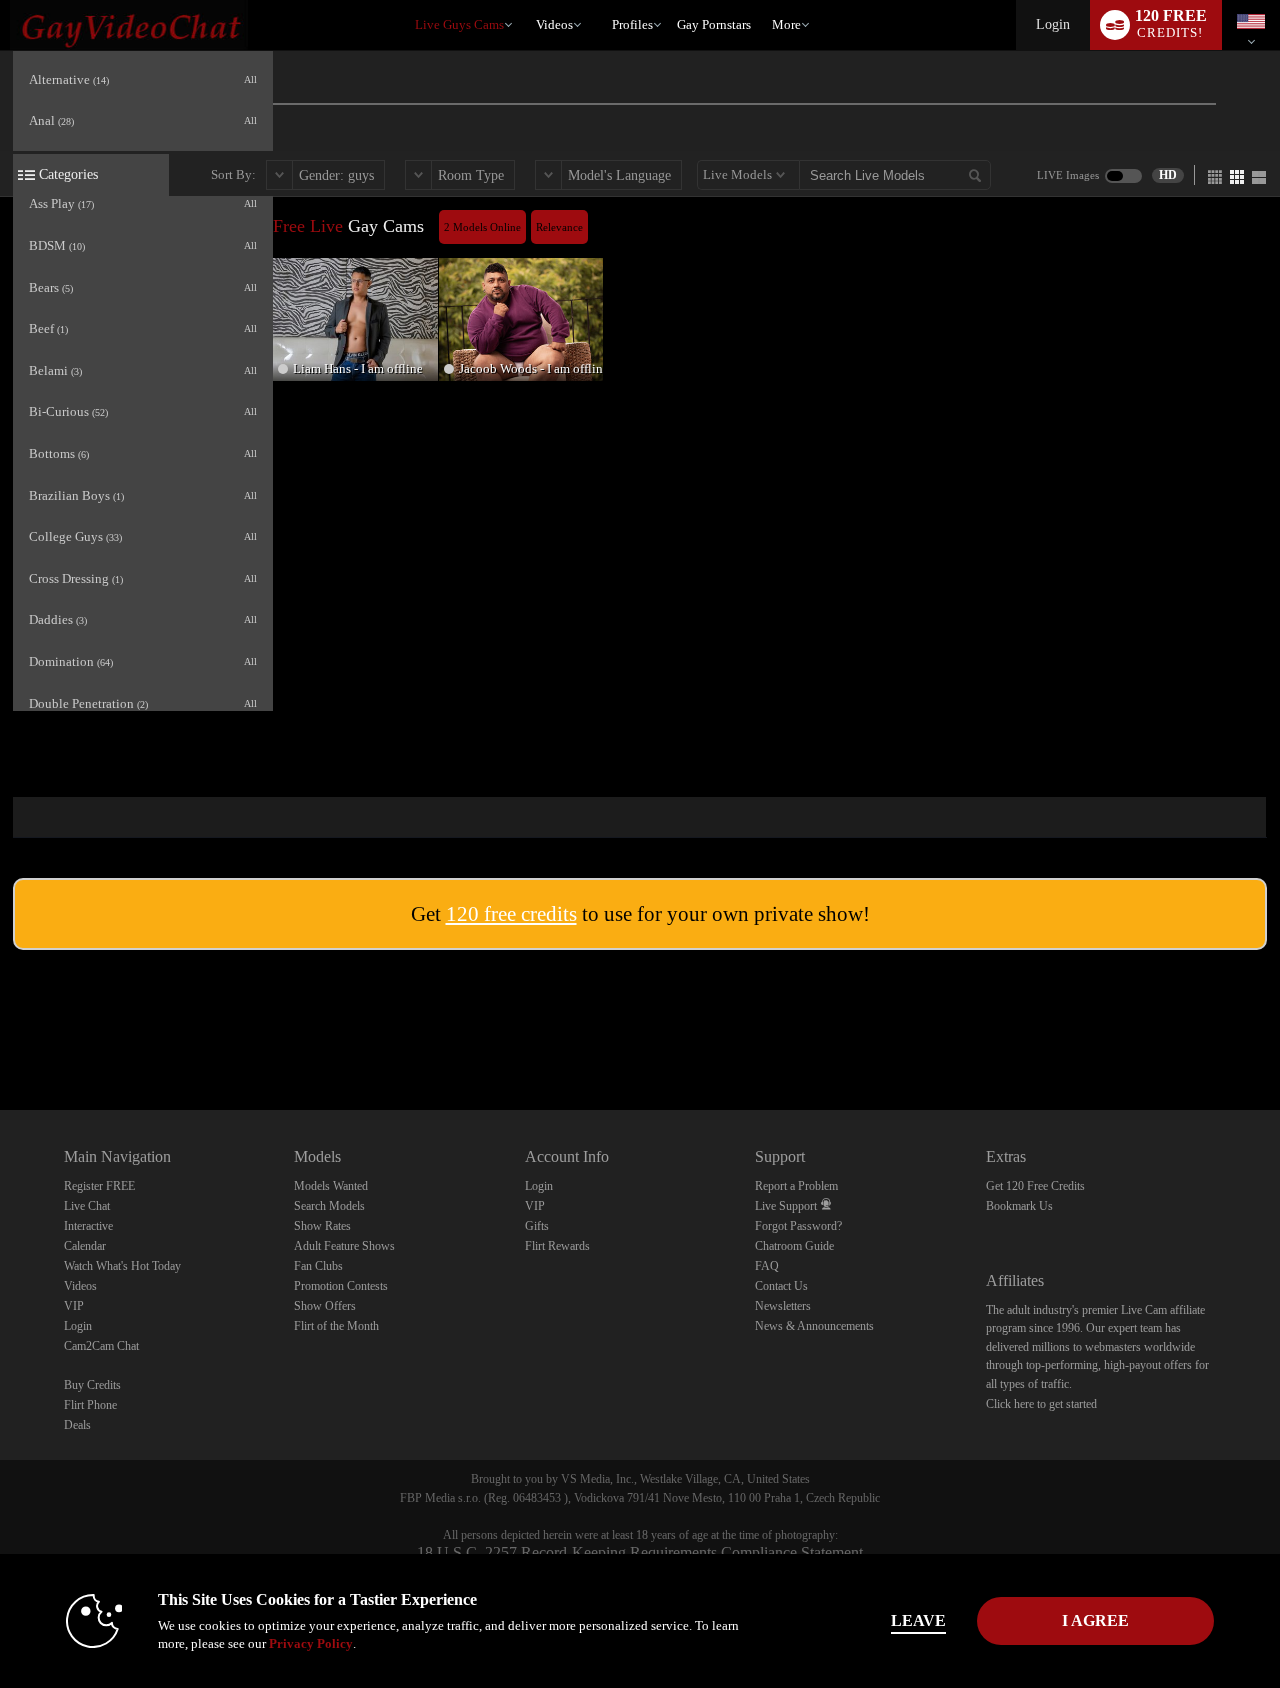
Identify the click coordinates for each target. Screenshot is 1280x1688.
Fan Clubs (318, 1266)
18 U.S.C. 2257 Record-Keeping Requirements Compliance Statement (640, 1552)
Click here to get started (1041, 1404)
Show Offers (325, 1306)
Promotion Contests (341, 1286)
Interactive (88, 1226)
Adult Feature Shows (344, 1246)
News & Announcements (814, 1326)
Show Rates (322, 1226)
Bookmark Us (1019, 1206)
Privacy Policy (311, 1643)
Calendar (85, 1246)
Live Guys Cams (459, 24)
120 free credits (511, 914)
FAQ (767, 1266)
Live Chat (87, 1206)
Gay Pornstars (714, 24)
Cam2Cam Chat (101, 1346)
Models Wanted (331, 1186)
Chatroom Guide (794, 1246)
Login (1053, 24)
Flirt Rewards (557, 1246)
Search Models (329, 1206)
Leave (918, 1620)
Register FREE (99, 1186)
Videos (554, 24)
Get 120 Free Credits (1035, 1186)
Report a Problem (796, 1186)
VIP (74, 1306)
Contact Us (781, 1286)
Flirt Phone (90, 1405)
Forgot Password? (798, 1226)
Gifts (537, 1226)
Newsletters (783, 1306)
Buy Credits (92, 1385)
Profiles (632, 24)
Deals (77, 1425)
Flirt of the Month (336, 1326)
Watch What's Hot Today (122, 1266)
